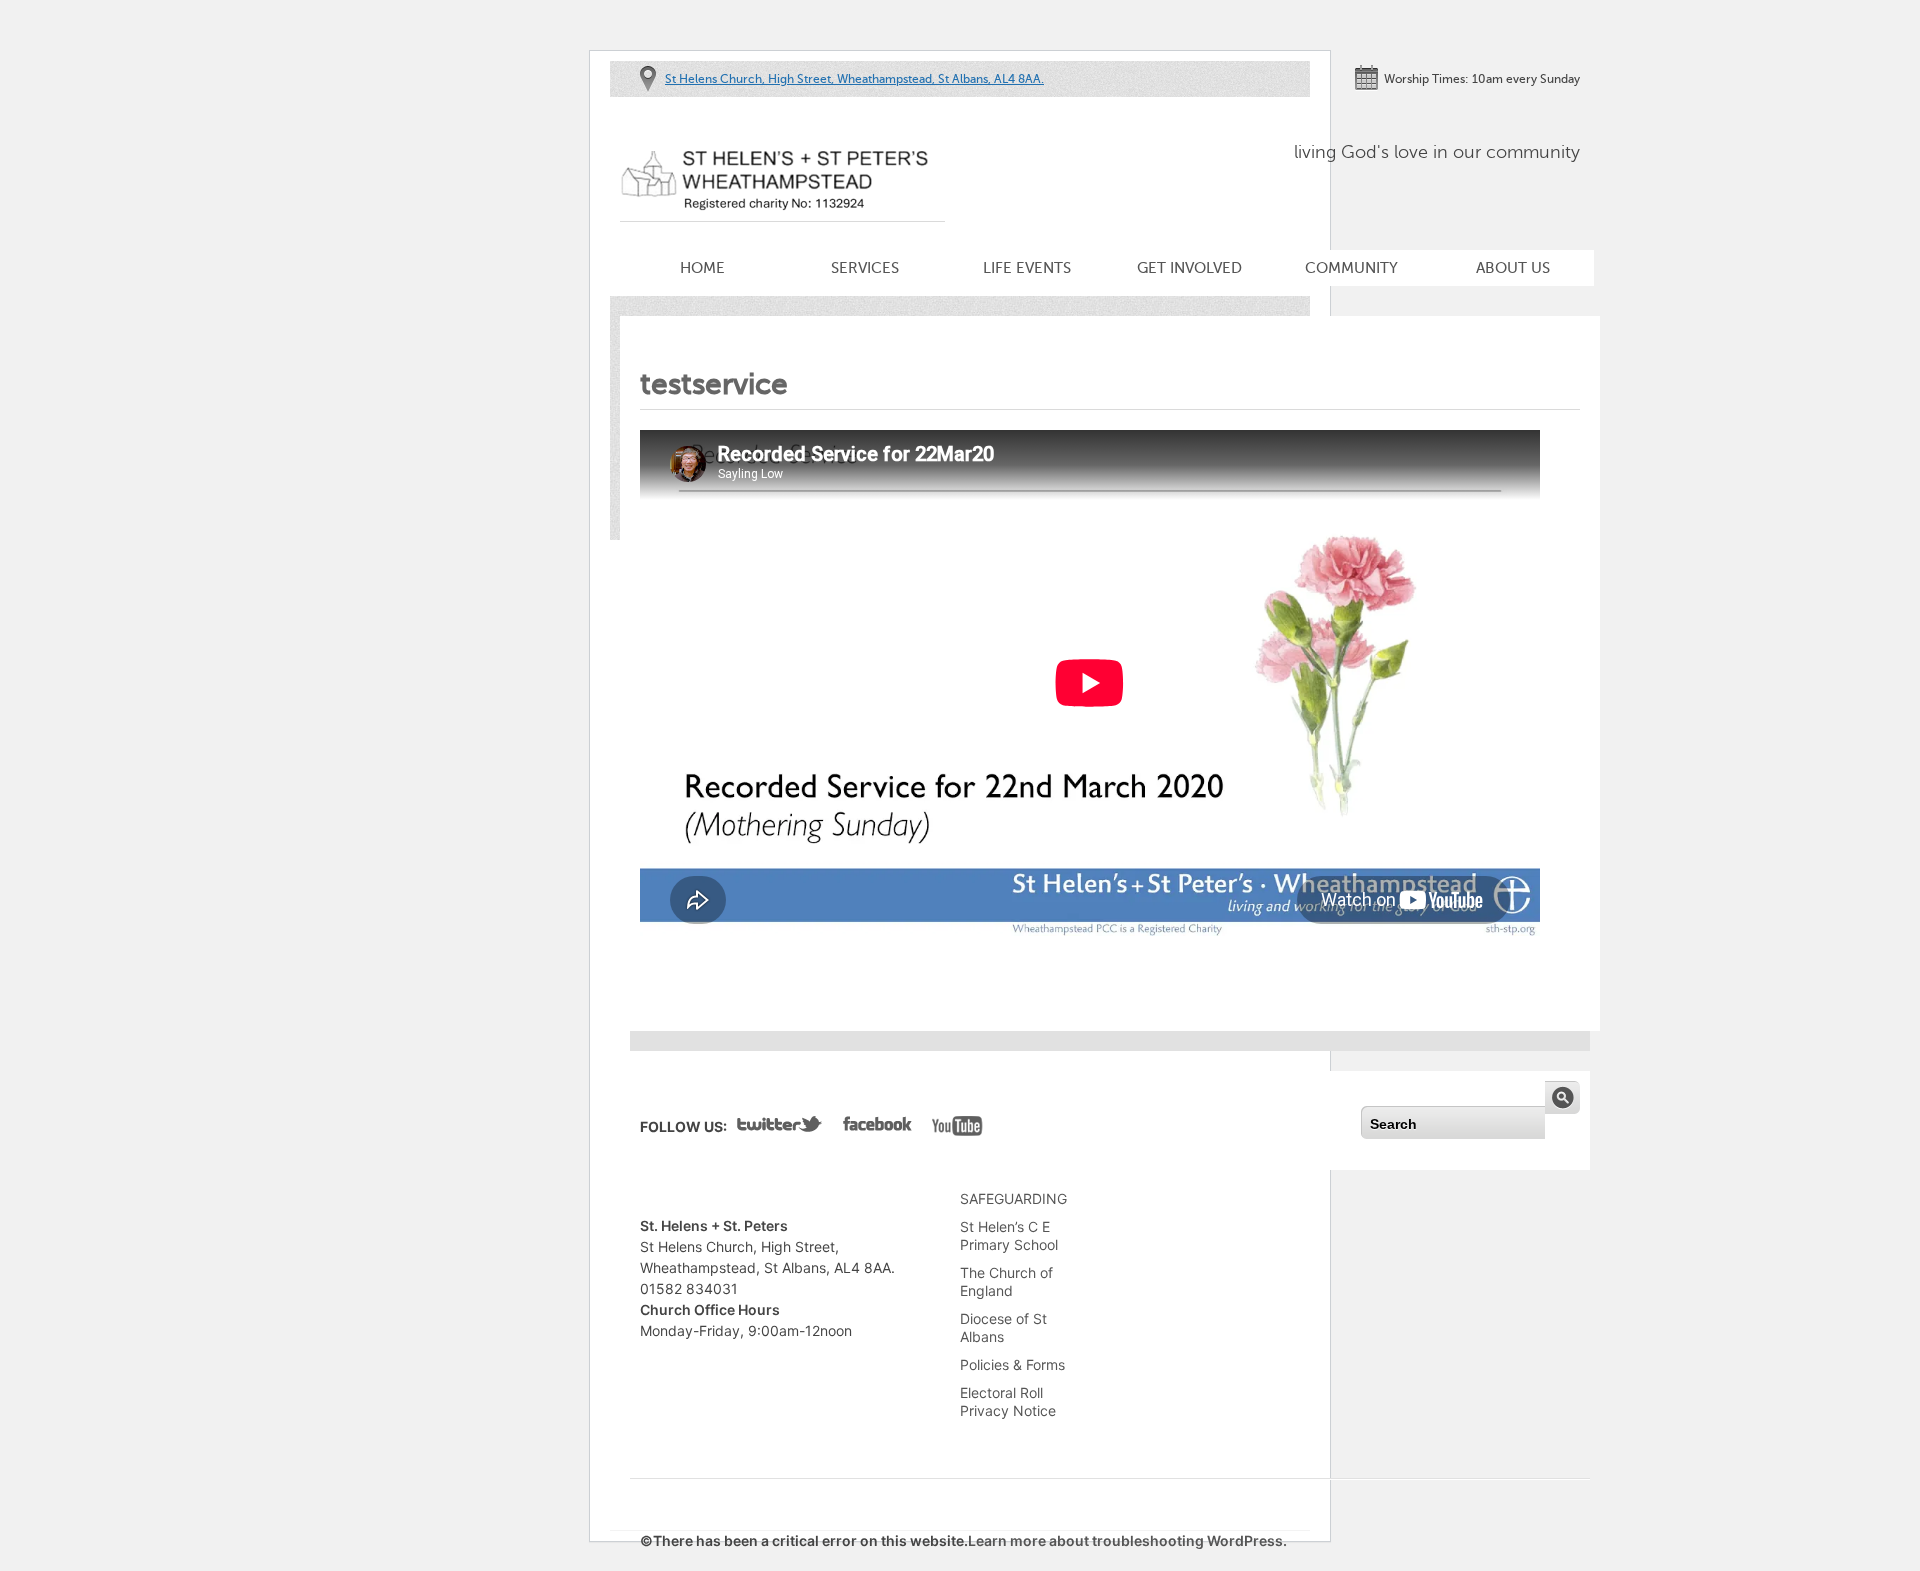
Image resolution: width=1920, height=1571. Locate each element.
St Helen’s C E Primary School (1009, 1235)
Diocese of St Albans (1003, 1327)
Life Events (1027, 268)
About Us (1513, 268)
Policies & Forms (1012, 1364)
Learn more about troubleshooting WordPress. (1127, 1540)
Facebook (877, 1128)
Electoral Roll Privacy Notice (1008, 1401)
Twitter (780, 1128)
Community (1351, 268)
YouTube (957, 1128)
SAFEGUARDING (1013, 1198)
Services (865, 268)
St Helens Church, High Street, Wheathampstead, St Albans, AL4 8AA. (854, 79)
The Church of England (1006, 1281)
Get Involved (1189, 268)
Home (702, 268)
